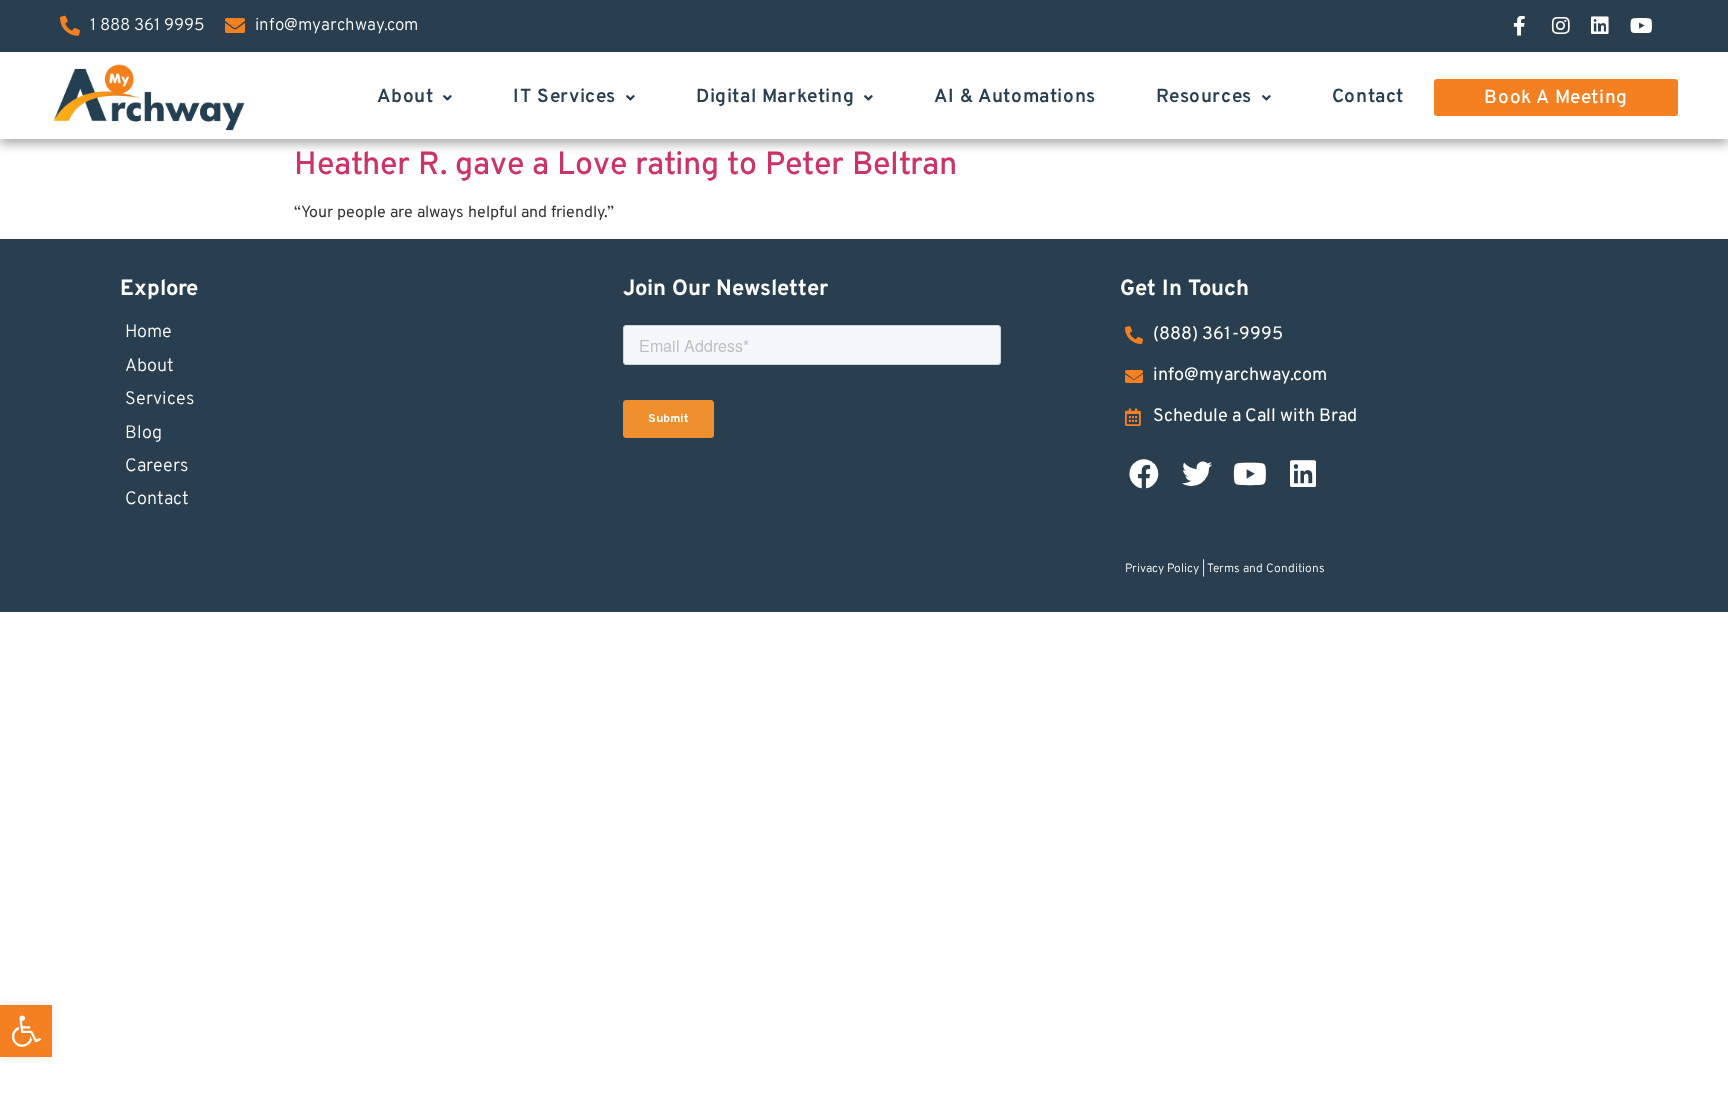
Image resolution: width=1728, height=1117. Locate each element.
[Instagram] (1571, 26)
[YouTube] (1649, 26)
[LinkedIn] (1610, 26)
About (405, 97)
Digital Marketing (775, 97)
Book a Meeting (1555, 98)
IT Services (564, 97)
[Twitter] (1197, 474)
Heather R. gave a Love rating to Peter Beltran (625, 166)
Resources (1203, 97)
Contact (1368, 97)
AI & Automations (1015, 97)
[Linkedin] (1303, 474)
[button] (26, 1031)
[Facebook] (1532, 26)
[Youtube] (1250, 474)
